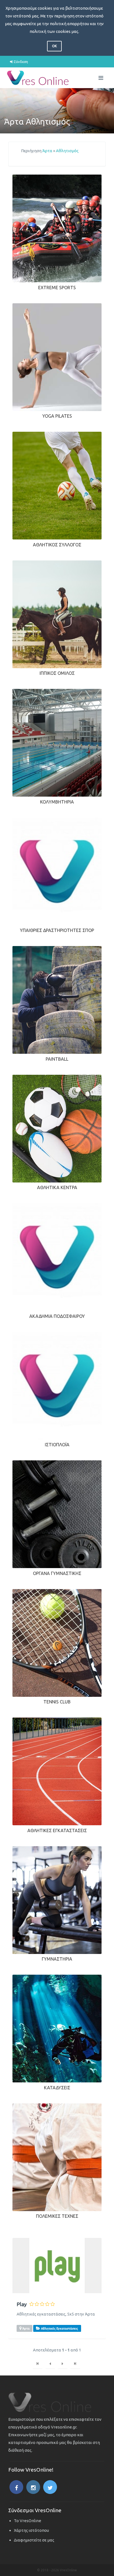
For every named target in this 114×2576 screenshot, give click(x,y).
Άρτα (47, 151)
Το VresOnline (28, 2521)
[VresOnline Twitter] (50, 2487)
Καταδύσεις (57, 2088)
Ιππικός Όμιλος (57, 673)
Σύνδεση (20, 62)
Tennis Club (57, 1702)
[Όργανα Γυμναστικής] (57, 1514)
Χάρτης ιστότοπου (31, 2530)
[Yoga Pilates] (57, 357)
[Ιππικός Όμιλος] (57, 614)
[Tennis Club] (57, 1642)
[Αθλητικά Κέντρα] (57, 1128)
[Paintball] (57, 999)
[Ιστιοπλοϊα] (57, 1385)
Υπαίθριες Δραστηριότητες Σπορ (57, 930)
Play (22, 2304)
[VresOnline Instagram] (33, 2487)
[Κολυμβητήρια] (57, 742)
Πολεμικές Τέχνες (57, 2216)
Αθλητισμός (67, 151)
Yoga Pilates (57, 416)
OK (54, 46)
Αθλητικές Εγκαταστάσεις (57, 1830)
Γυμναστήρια (57, 1959)
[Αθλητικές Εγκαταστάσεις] (57, 1771)
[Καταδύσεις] (57, 2028)
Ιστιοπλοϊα (57, 1445)
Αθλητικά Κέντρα (57, 1187)
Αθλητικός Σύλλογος (57, 545)
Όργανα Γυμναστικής (57, 1573)
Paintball (57, 1059)
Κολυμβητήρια (57, 802)
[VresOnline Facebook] (16, 2487)
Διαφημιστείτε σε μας (34, 2540)
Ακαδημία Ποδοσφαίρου (57, 1316)
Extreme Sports (57, 288)
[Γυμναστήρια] (57, 1900)
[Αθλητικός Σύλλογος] (57, 485)
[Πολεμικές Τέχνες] (57, 2157)
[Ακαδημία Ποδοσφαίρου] (57, 1257)
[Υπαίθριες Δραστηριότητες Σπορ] (57, 871)
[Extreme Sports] (57, 228)
